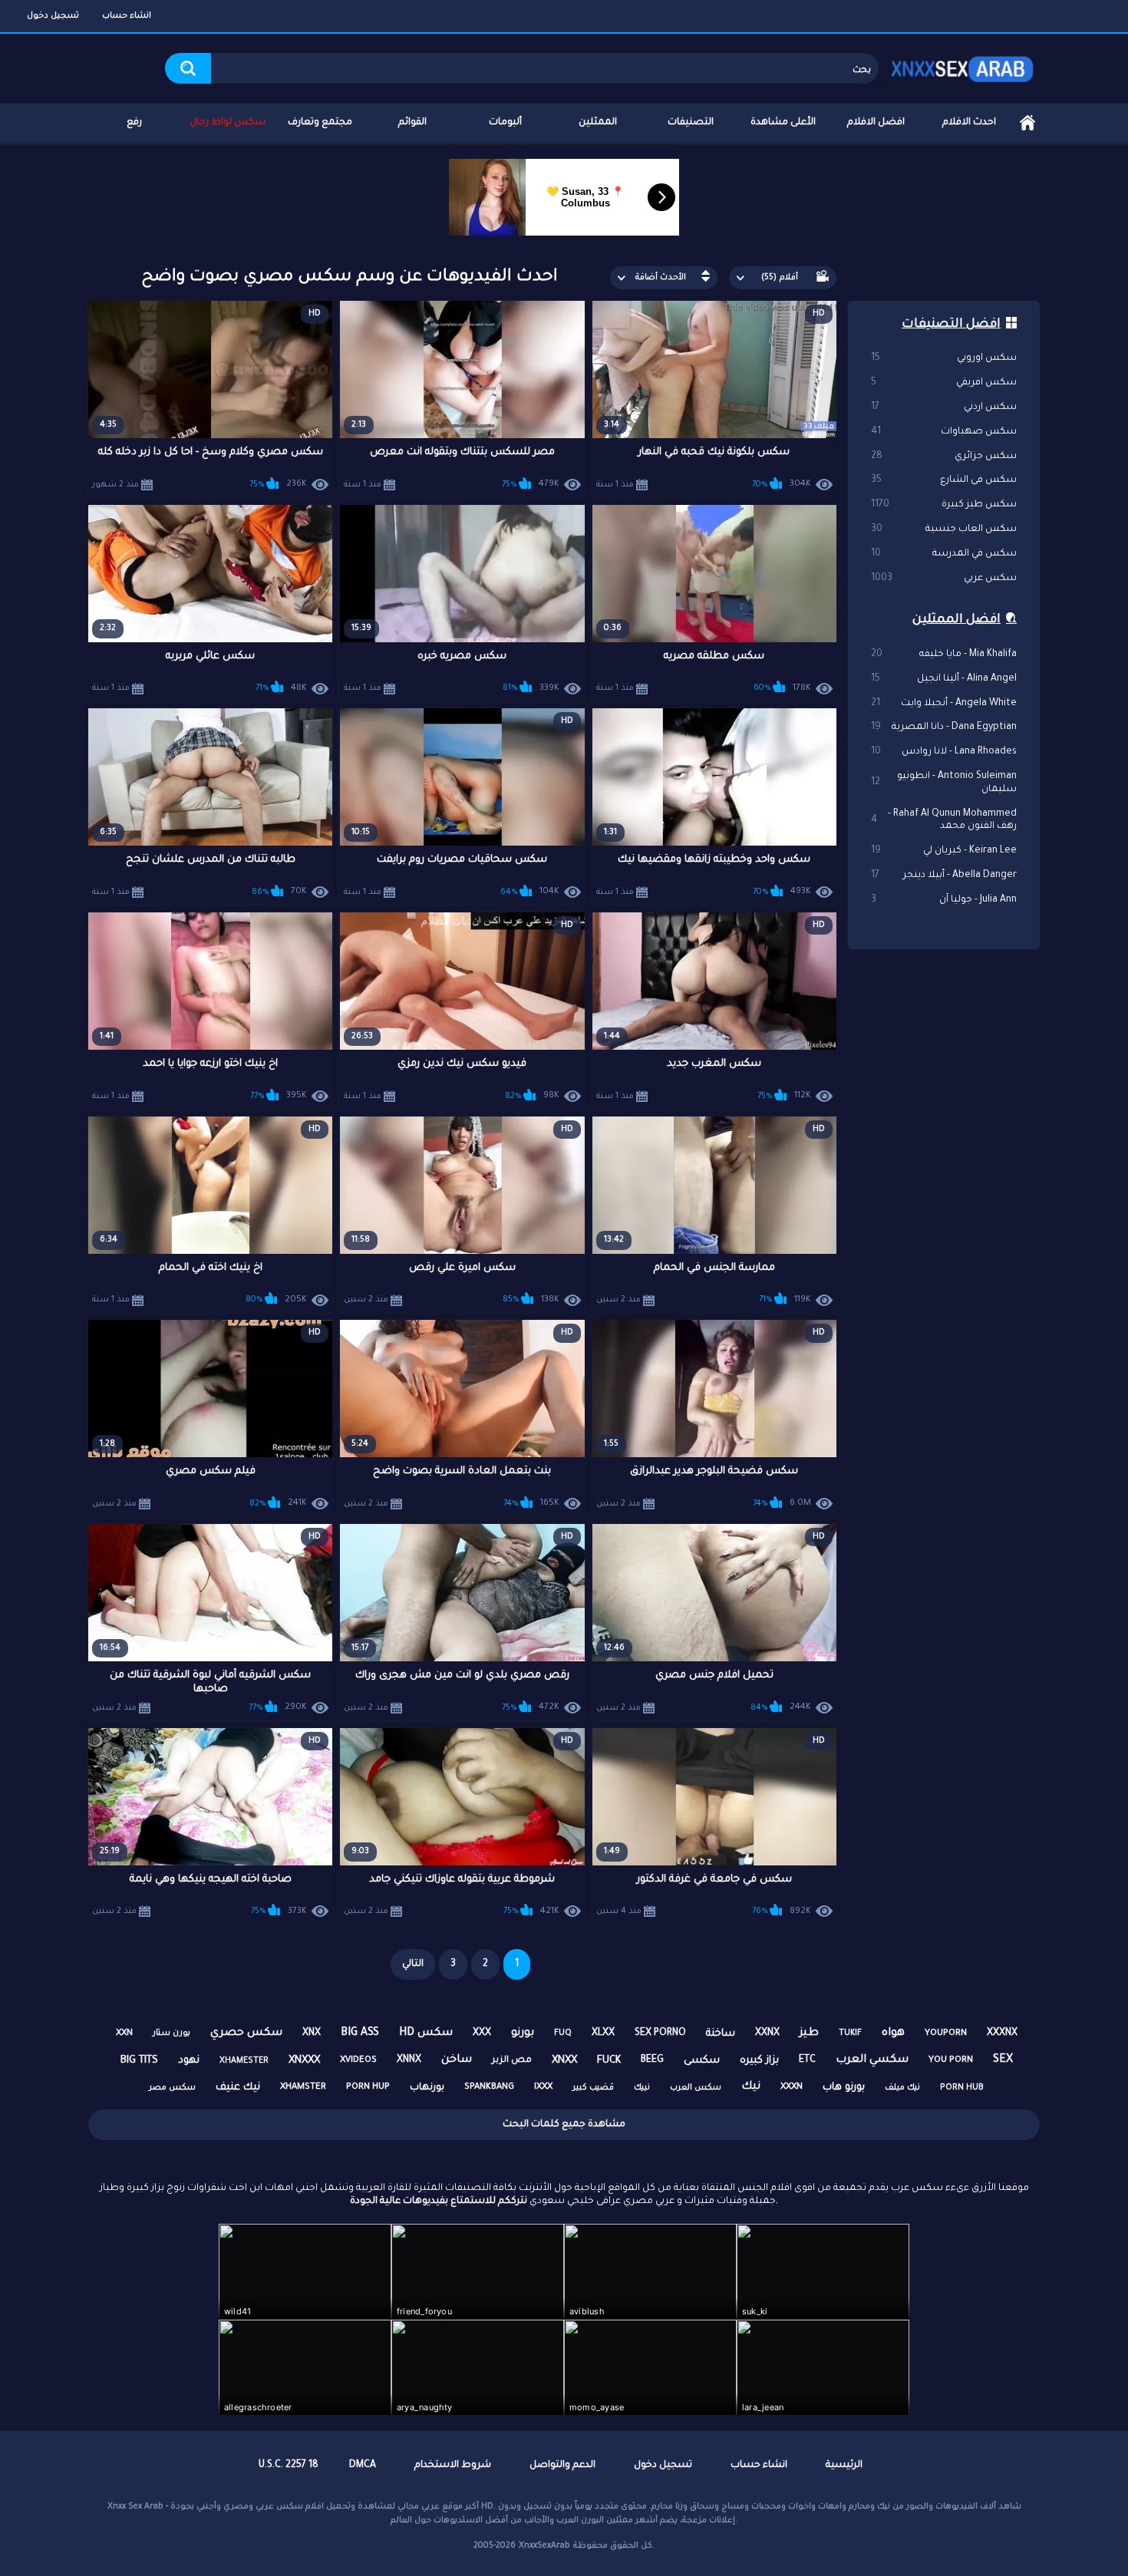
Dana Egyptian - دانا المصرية (944, 727)
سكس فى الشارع (944, 480)
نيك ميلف (902, 2088)
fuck (609, 2061)
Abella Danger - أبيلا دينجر (944, 876)
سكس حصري (246, 2033)
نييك (642, 2088)
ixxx (543, 2088)
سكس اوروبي (944, 358)
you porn (951, 2061)
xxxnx (1002, 2033)
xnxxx (304, 2061)
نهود (189, 2061)
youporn (946, 2034)
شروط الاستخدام (453, 2466)
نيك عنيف (238, 2088)
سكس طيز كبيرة (944, 505)
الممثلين (598, 123)
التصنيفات (691, 123)
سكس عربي (944, 579)
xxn (124, 2034)
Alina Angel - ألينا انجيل (944, 679)
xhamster (303, 2088)
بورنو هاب (844, 2088)
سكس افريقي (944, 383)
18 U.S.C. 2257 (289, 2466)
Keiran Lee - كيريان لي (944, 851)
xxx (482, 2033)
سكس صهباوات (944, 432)
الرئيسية (1027, 123)
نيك (751, 2087)
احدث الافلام (969, 123)
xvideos (358, 2061)
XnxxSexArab (544, 2546)
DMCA (363, 2466)
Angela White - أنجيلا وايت (944, 704)
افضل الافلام (876, 123)
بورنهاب (427, 2088)
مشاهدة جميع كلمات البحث (564, 2125)
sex (1003, 2060)
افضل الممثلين (956, 620)
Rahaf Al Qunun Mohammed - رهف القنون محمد (944, 821)
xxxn (792, 2088)
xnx (312, 2033)
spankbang (489, 2088)
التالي (413, 1964)
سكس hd (426, 2033)
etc (807, 2060)
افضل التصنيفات (951, 325)
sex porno (660, 2033)
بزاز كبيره (759, 2061)
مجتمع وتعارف (320, 123)
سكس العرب (696, 2088)
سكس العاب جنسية (944, 529)
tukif (850, 2033)
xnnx (409, 2060)
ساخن (457, 2060)
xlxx (603, 2033)
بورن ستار (172, 2033)
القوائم (412, 123)
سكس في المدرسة (944, 554)
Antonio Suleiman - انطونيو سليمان (944, 783)
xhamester (244, 2061)
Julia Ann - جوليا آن (944, 900)
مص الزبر (512, 2061)
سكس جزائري (944, 457)
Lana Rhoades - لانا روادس (944, 752)
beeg (652, 2060)
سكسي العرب (872, 2060)
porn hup (368, 2088)
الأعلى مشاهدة (783, 123)
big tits (139, 2061)
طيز (809, 2033)
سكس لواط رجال (228, 123)
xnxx (564, 2061)
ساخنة (721, 2034)
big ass (360, 2033)
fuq (563, 2033)
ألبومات (505, 123)
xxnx (767, 2033)
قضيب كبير (593, 2088)
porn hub (962, 2088)
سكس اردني (944, 407)
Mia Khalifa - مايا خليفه (944, 655)
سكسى (702, 2061)
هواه (893, 2033)
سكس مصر (172, 2088)
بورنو (523, 2033)
